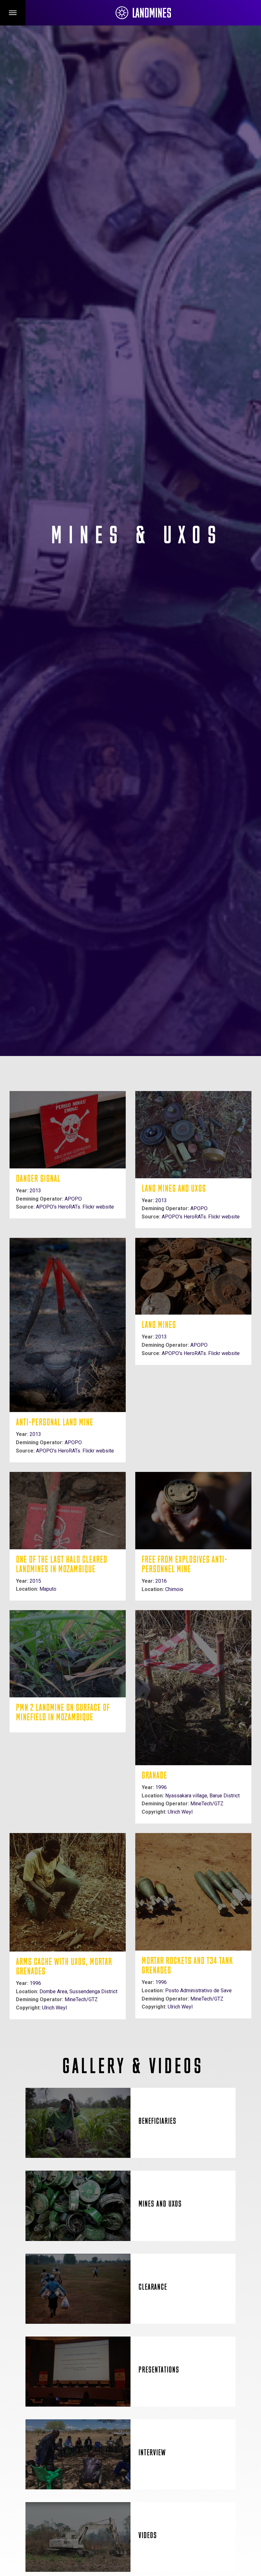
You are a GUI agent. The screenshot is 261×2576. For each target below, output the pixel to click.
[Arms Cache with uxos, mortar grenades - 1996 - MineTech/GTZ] (68, 1892)
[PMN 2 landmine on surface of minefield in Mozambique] (68, 1654)
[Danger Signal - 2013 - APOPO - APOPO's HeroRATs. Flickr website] (68, 1130)
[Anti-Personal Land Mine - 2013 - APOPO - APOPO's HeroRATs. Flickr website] (68, 1325)
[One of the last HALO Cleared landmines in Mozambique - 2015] (68, 1511)
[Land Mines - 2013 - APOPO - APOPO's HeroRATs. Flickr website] (193, 1276)
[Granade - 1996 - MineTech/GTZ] (193, 1688)
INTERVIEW (152, 2453)
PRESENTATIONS (159, 2370)
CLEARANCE (153, 2288)
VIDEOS (148, 2536)
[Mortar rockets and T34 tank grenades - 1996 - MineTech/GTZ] (193, 1892)
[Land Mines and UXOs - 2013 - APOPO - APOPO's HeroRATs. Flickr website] (193, 1135)
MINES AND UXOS (160, 2205)
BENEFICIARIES (157, 2122)
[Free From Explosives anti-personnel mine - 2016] (193, 1511)
